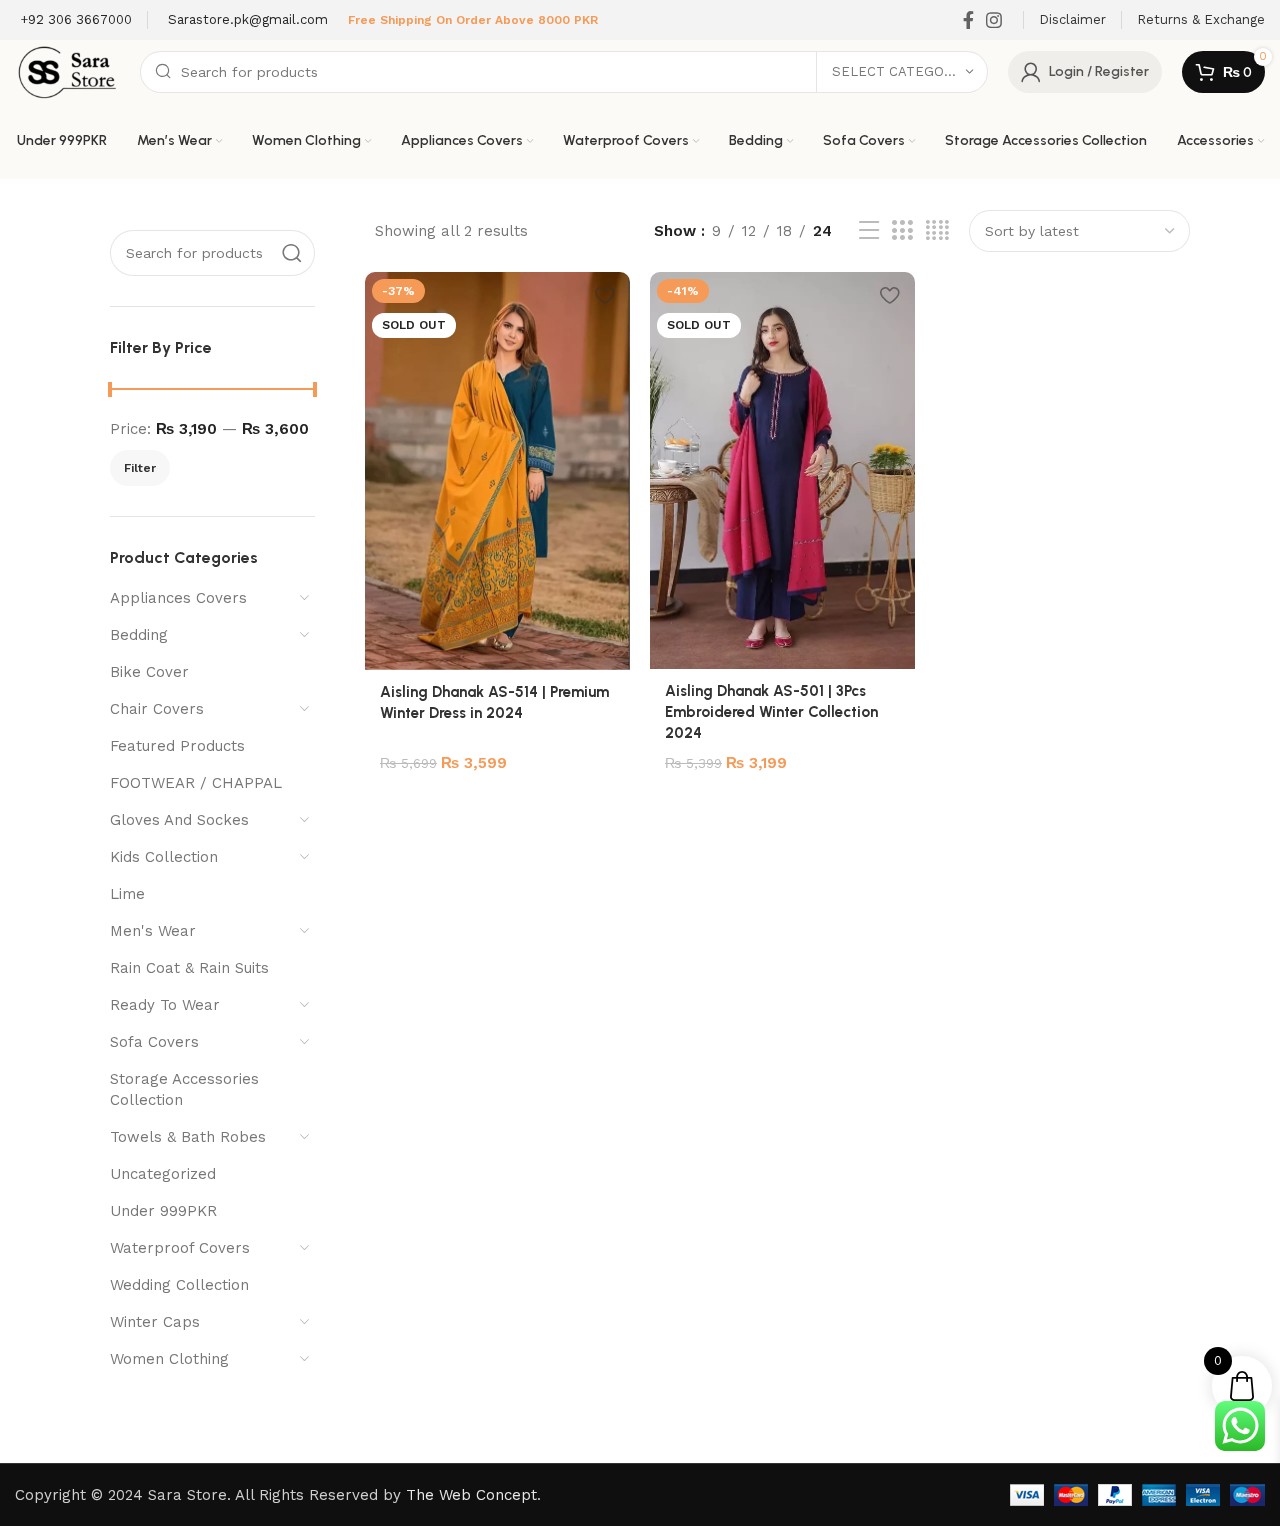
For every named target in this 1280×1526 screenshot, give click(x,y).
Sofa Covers (154, 1042)
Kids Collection (164, 857)
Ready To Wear (165, 1005)
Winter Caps (155, 1322)
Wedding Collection (179, 1285)
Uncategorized (163, 1174)
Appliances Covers (178, 598)
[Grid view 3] (902, 231)
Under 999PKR (163, 1211)
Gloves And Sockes (179, 820)
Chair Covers (157, 709)
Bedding (139, 635)
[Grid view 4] (937, 231)
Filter (140, 468)
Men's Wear (153, 931)
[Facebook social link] (968, 20)
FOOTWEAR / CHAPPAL (196, 783)
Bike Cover (149, 672)
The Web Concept (471, 1495)
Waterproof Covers (180, 1248)
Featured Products (177, 746)
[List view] (869, 231)
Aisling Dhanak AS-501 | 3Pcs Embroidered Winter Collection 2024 (771, 712)
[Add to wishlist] (605, 294)
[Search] (292, 253)
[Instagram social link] (994, 20)
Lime (127, 894)
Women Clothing (169, 1359)
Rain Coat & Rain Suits (189, 968)
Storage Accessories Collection (184, 1089)
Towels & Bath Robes (188, 1137)
